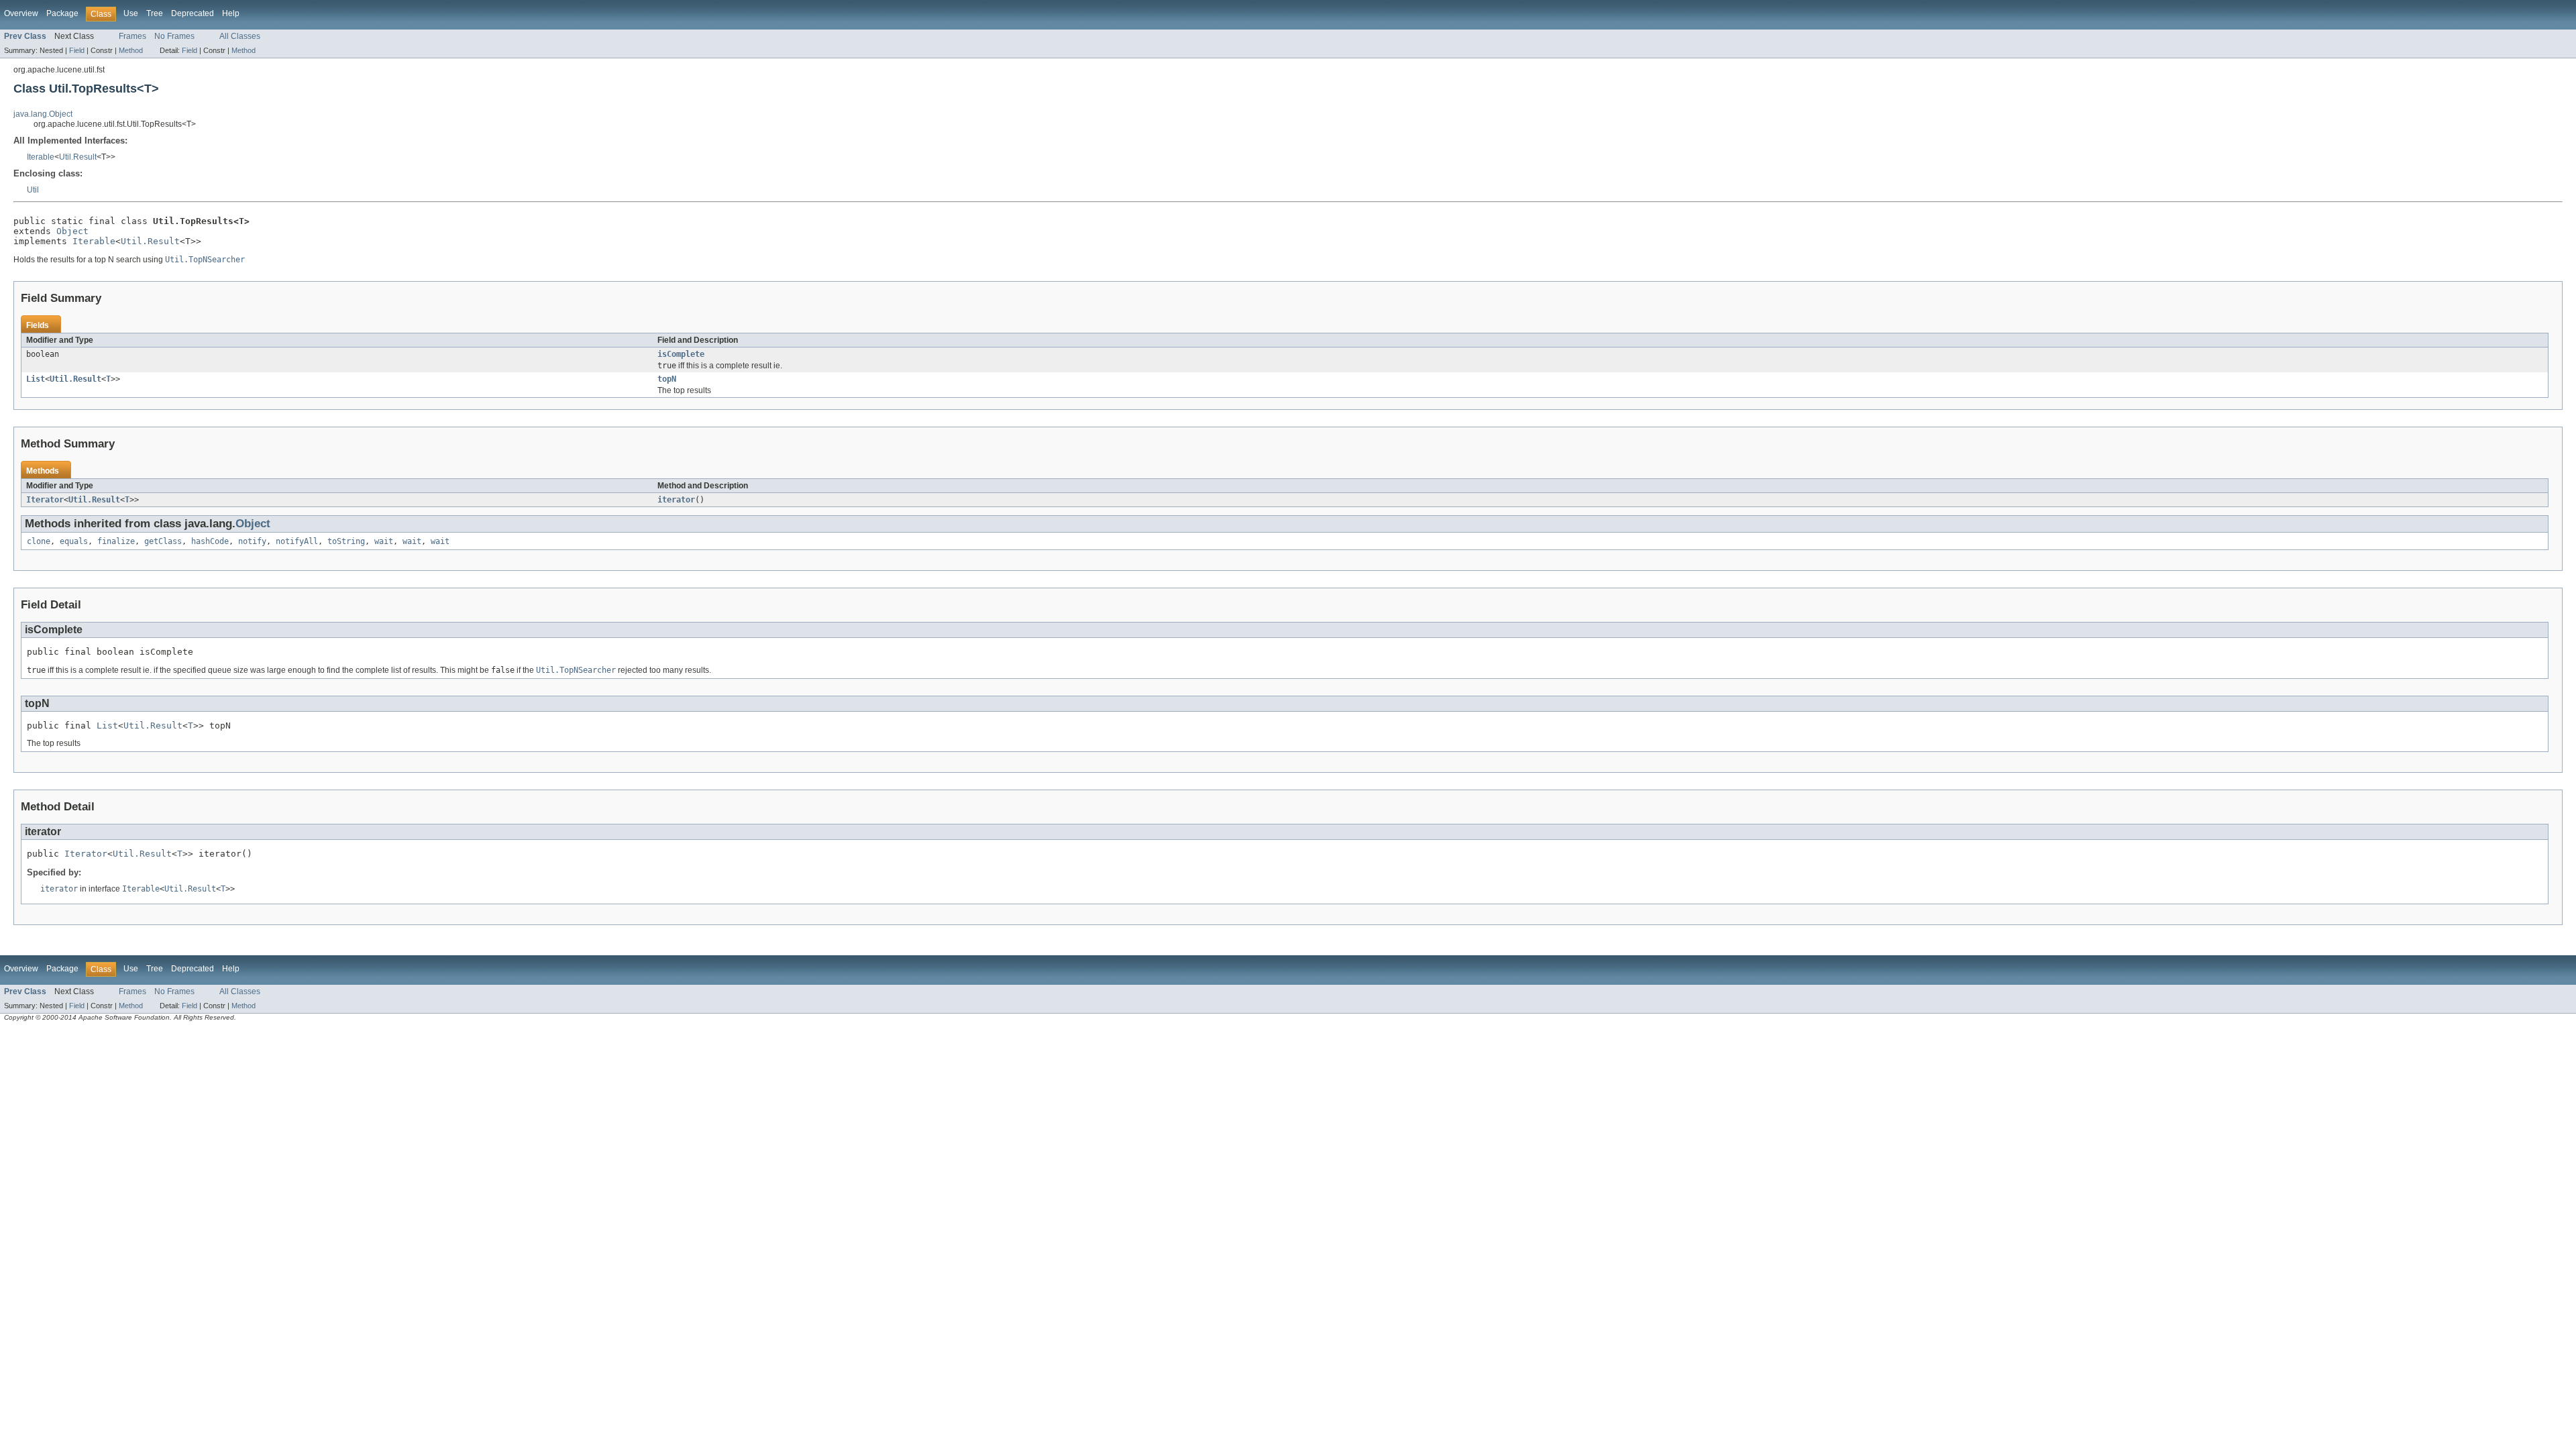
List (36, 379)
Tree (155, 13)
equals (74, 541)
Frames (132, 36)
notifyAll (297, 541)
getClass (163, 541)
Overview (21, 13)
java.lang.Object (43, 114)
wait (384, 541)
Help (231, 13)
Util (33, 190)
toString (346, 541)
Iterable (41, 157)
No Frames (174, 36)
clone (39, 541)
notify (252, 541)
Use (131, 13)
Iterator (45, 500)
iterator (676, 500)
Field (77, 50)
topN (667, 379)
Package (62, 13)
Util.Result (78, 157)
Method (131, 50)
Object (72, 231)
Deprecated (193, 13)
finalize (116, 541)
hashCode (210, 541)
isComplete (681, 354)
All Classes (240, 36)
